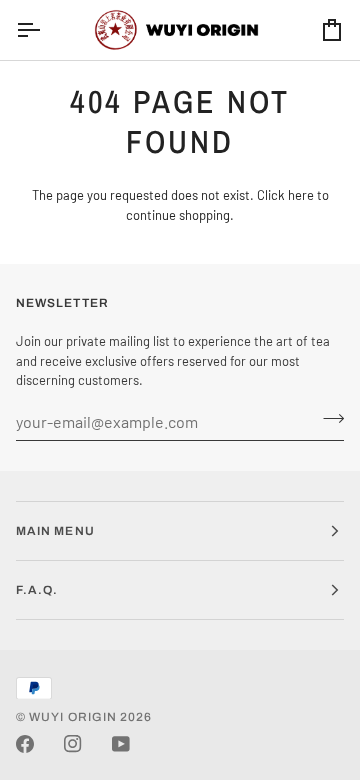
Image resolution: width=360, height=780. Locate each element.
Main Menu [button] (55, 531)
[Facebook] (25, 744)
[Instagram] (73, 744)
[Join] (327, 419)
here (301, 195)
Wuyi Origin (73, 717)
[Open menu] (46, 30)
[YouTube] (121, 744)
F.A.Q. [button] (37, 590)
